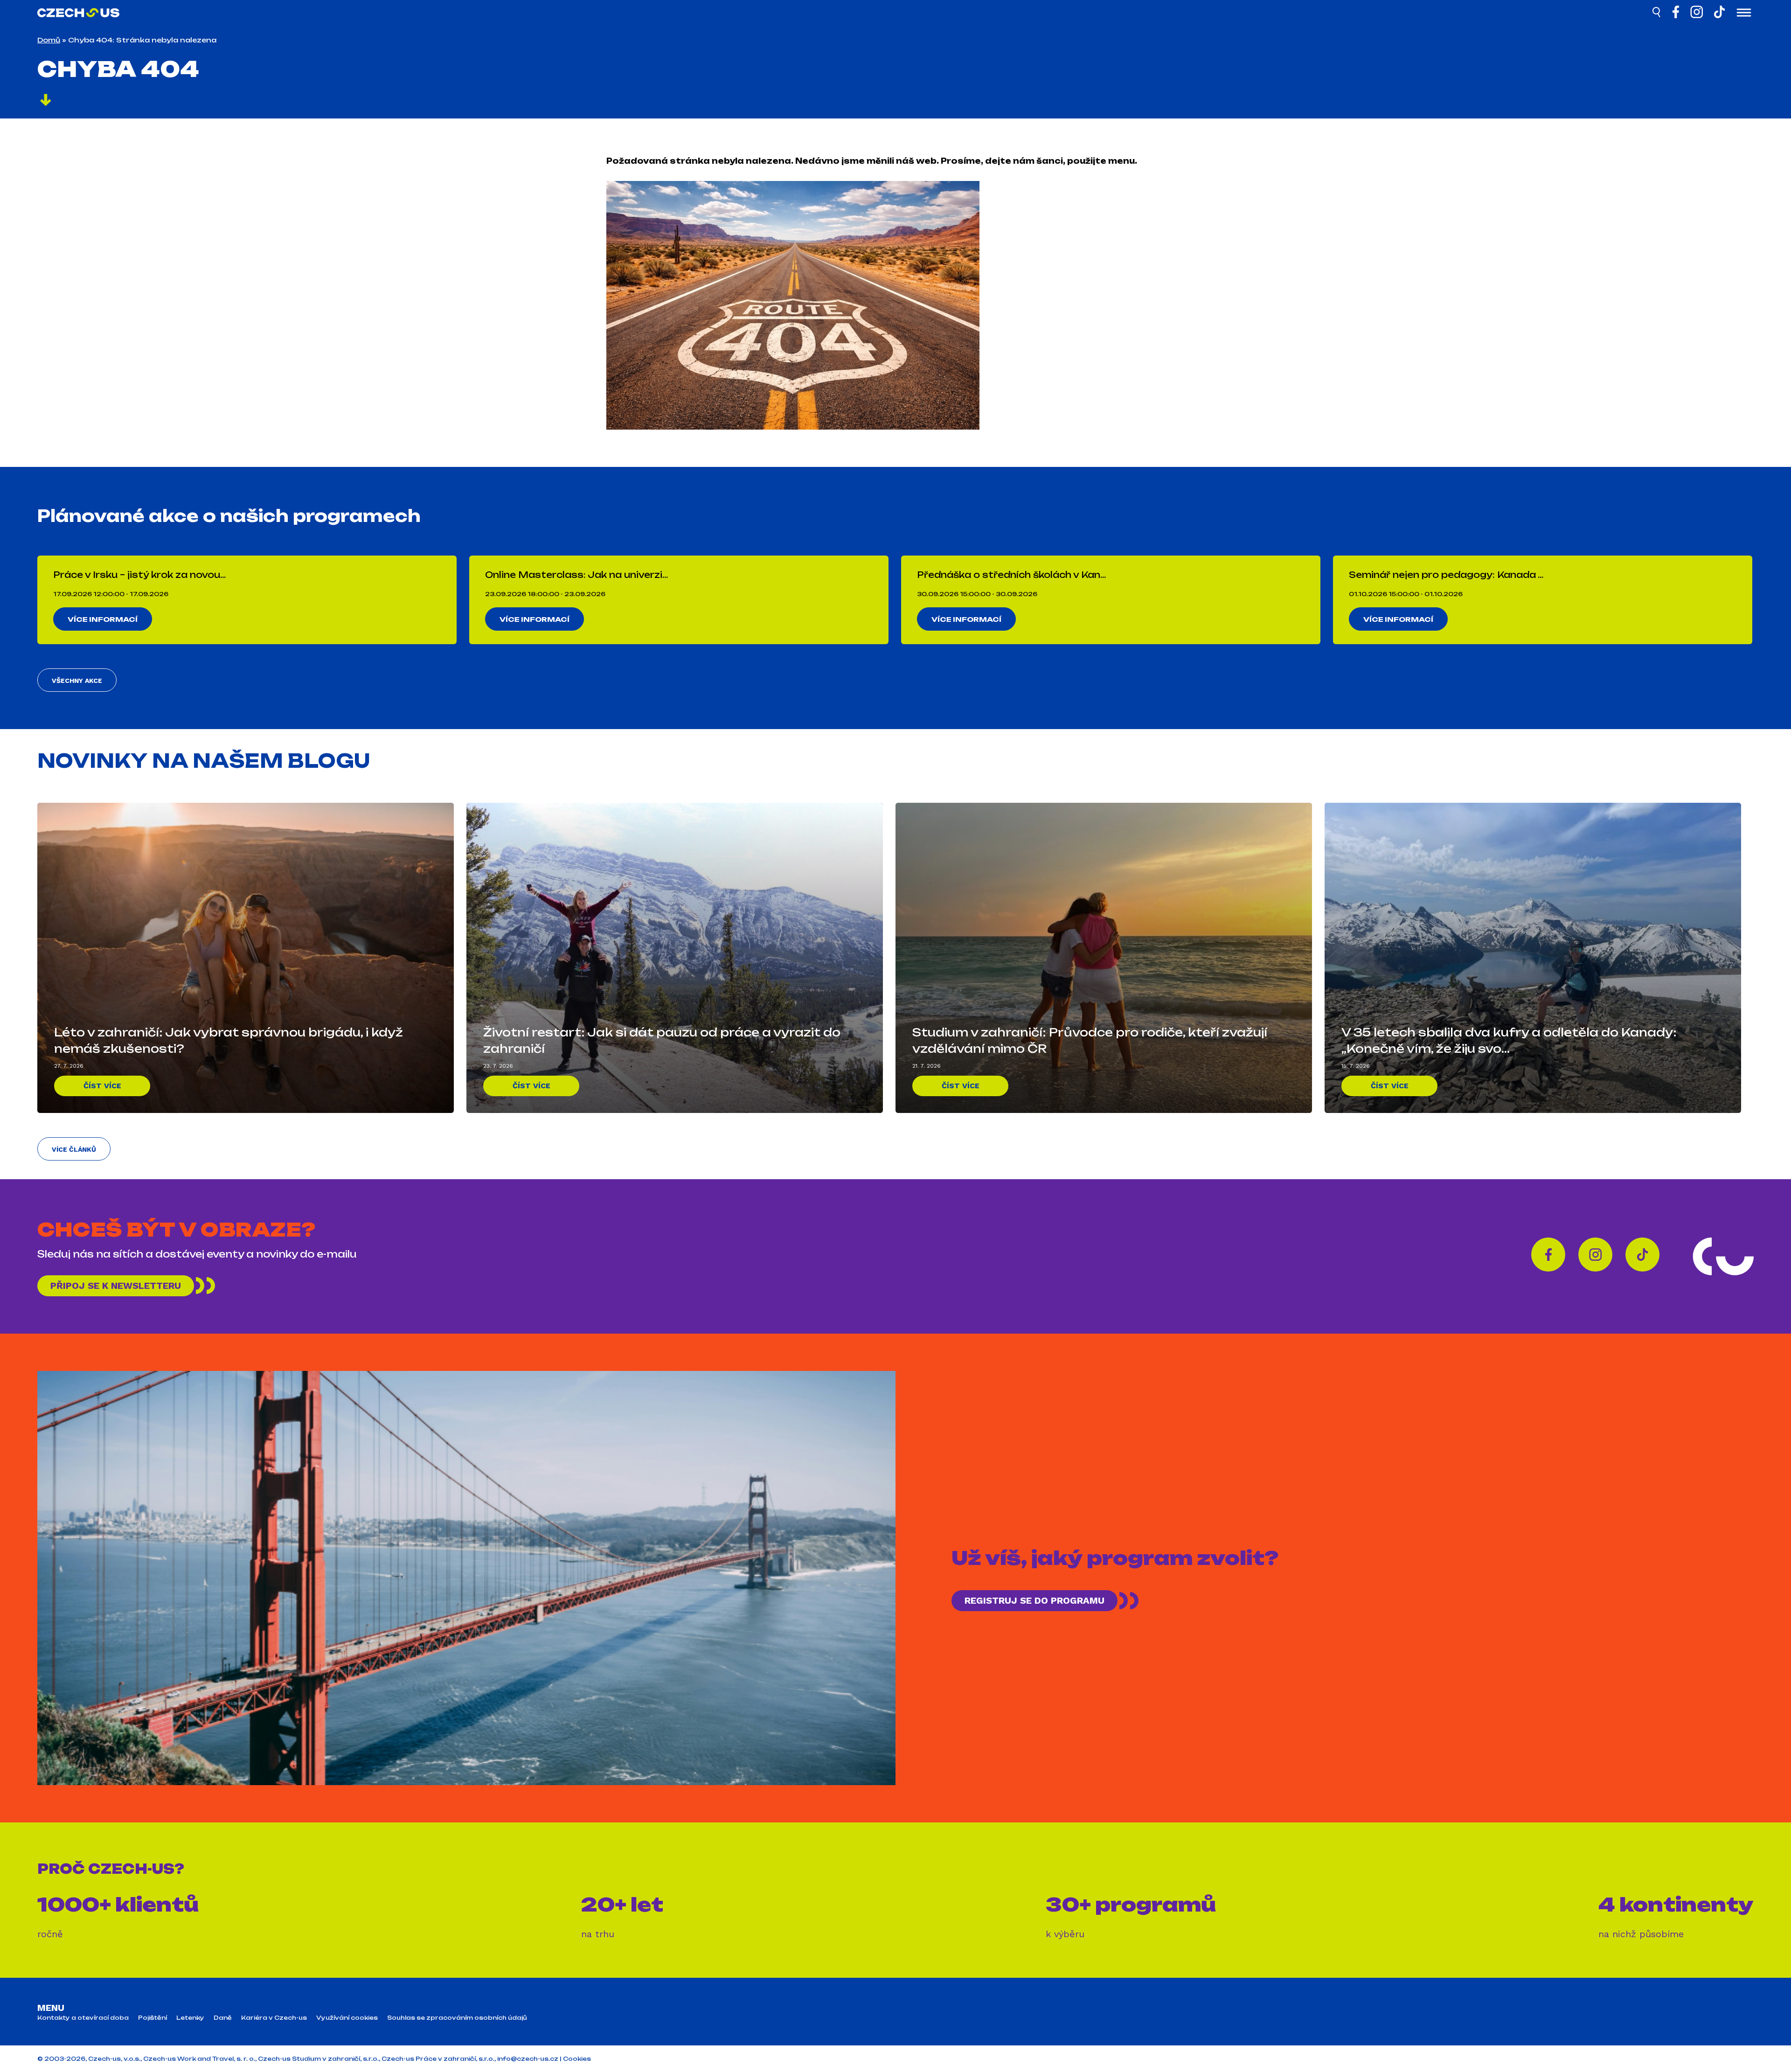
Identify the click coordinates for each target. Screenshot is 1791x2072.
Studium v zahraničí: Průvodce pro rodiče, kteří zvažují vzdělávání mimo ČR (1090, 1040)
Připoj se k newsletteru (116, 1286)
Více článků (74, 1149)
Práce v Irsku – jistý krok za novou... (139, 575)
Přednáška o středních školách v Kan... (1011, 575)
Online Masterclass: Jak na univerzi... (576, 575)
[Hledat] (1657, 14)
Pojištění (153, 2018)
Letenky (190, 2018)
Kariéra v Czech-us (274, 2018)
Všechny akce (77, 681)
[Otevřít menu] (1744, 14)
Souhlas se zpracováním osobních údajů (457, 2018)
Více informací (103, 619)
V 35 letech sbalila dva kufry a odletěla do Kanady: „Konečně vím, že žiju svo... (1509, 1040)
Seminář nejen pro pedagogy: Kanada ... (1446, 575)
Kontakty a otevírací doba (83, 2018)
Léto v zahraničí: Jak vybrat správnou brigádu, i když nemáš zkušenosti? (229, 1040)
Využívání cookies (347, 2018)
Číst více (102, 1086)
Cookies (577, 2059)
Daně (223, 2018)
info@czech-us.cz (528, 2059)
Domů (49, 40)
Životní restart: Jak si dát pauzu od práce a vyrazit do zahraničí (662, 1040)
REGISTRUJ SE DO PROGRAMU (1034, 1600)
